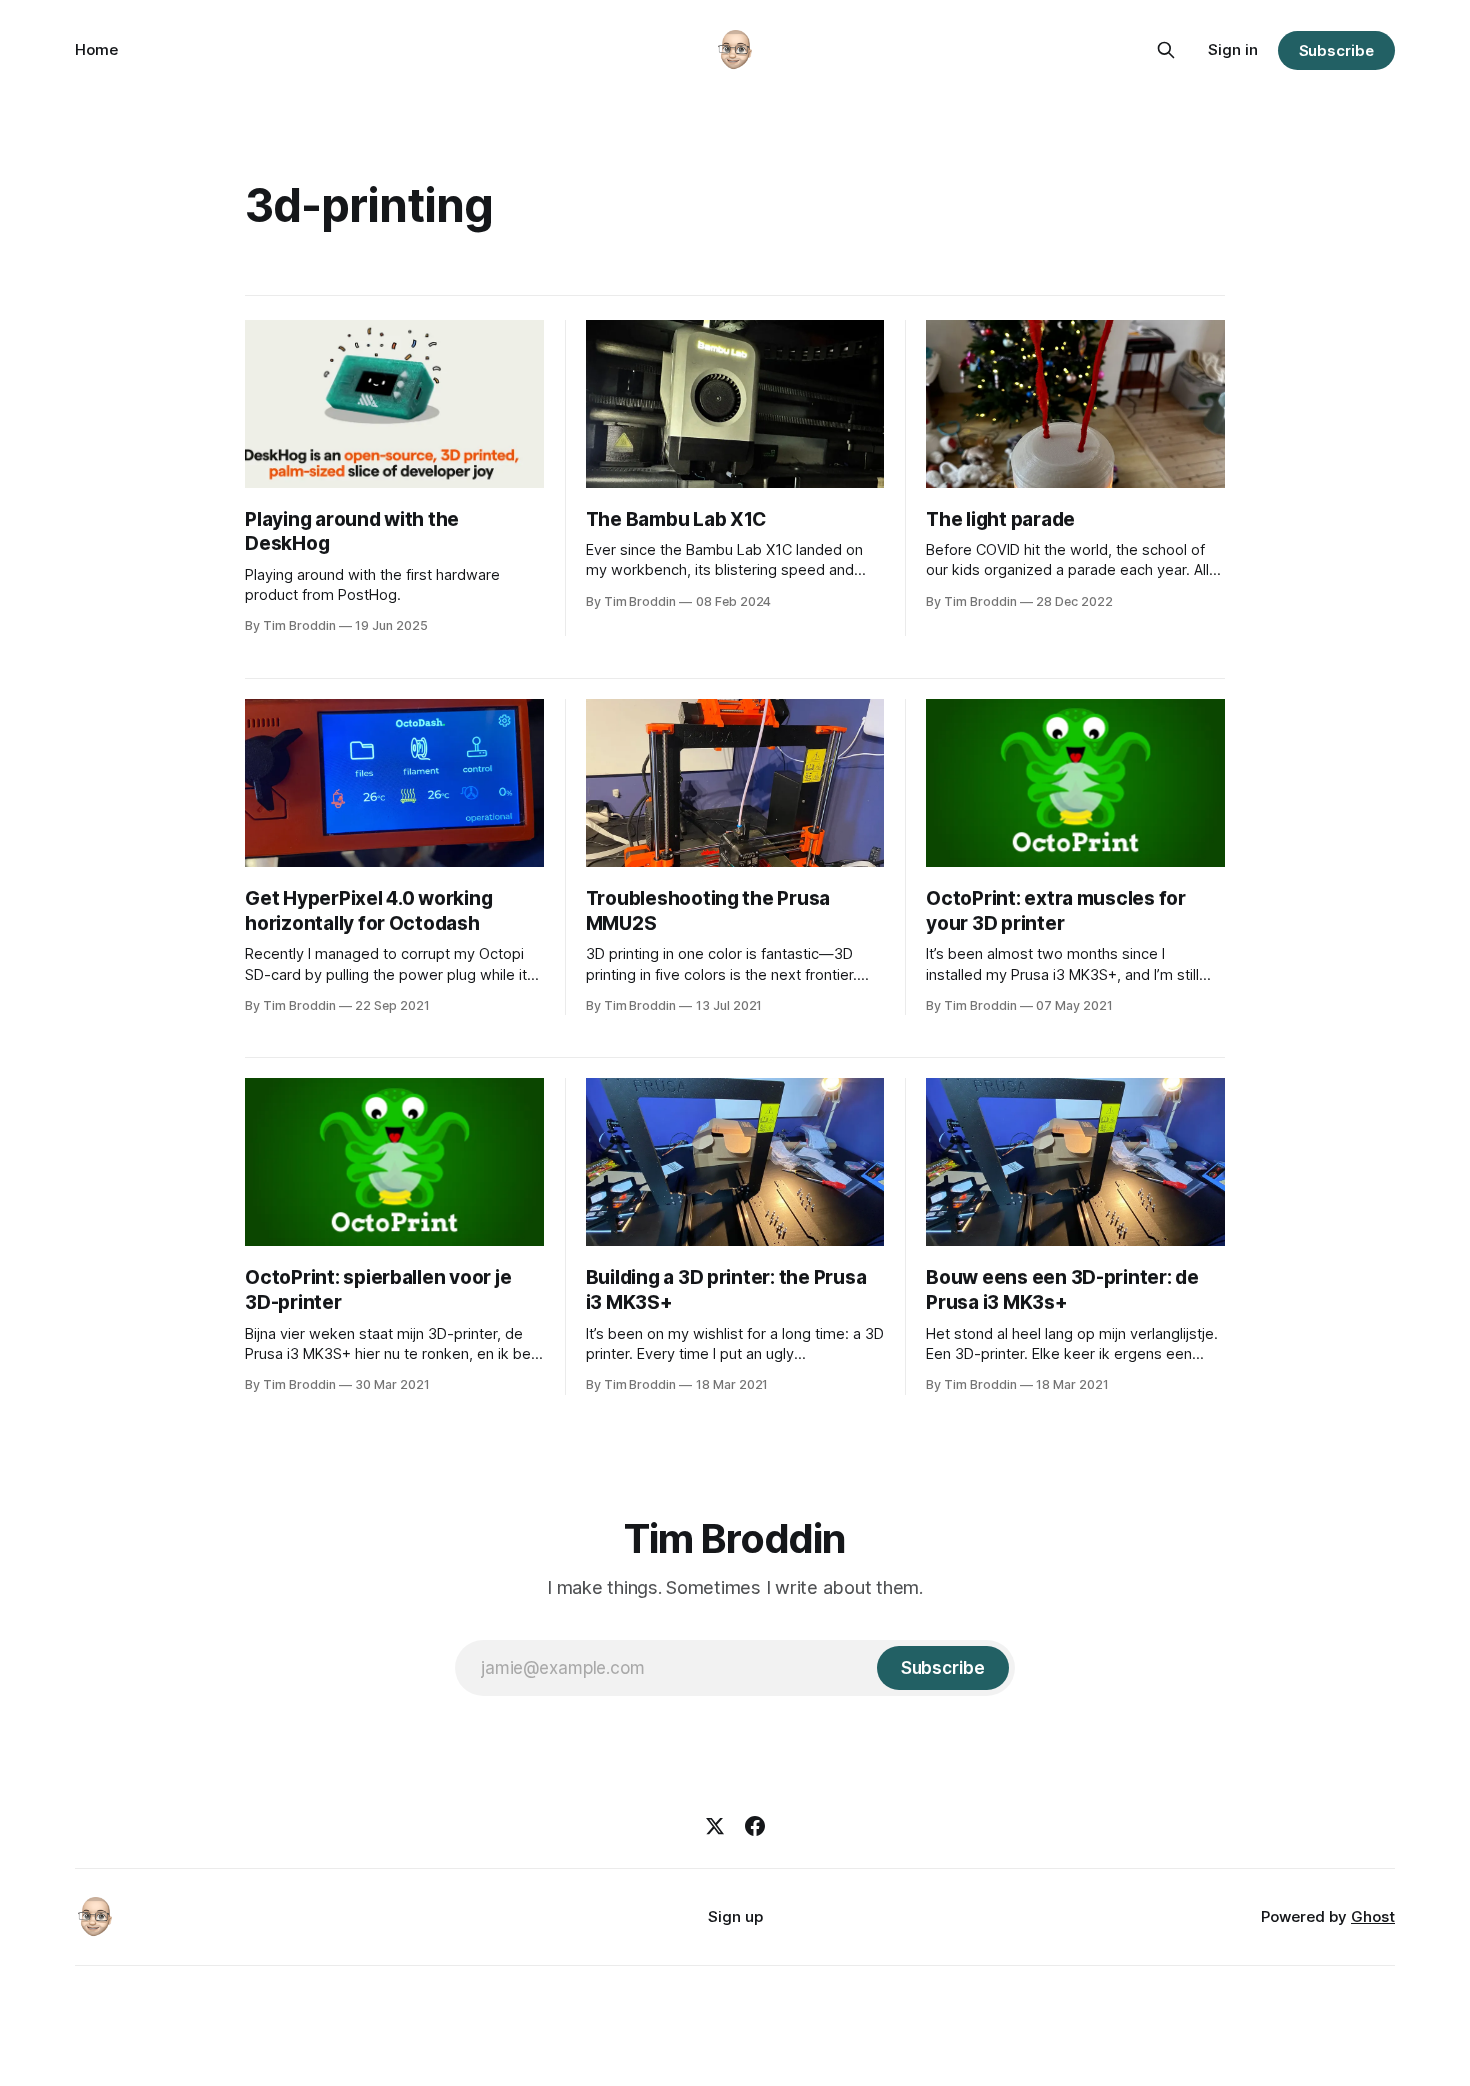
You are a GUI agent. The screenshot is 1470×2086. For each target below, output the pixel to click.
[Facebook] (755, 1826)
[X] (715, 1826)
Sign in (1233, 49)
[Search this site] (1166, 50)
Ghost (1373, 1916)
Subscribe (1336, 50)
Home (96, 49)
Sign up (735, 1916)
